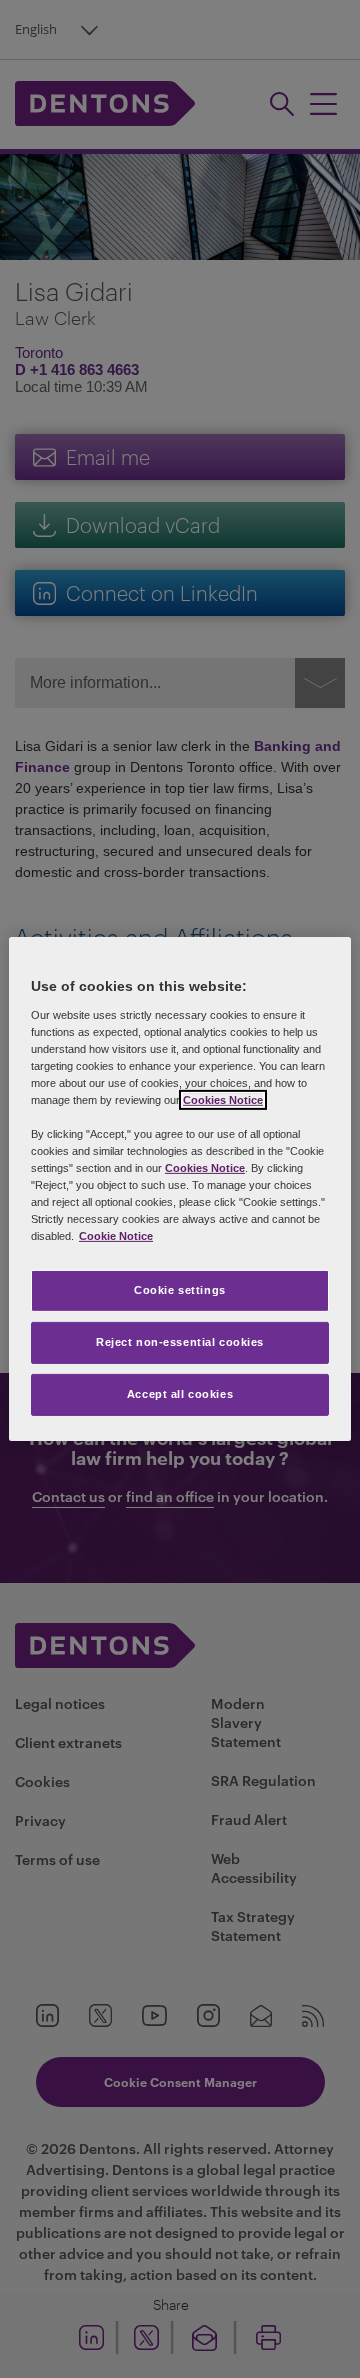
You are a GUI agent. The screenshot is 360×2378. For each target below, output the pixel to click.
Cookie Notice (116, 1236)
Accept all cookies (180, 1394)
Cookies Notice (223, 1100)
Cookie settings (180, 1290)
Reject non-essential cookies (180, 1342)
